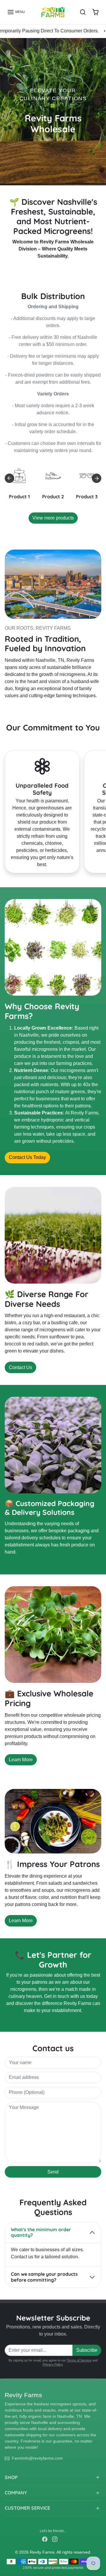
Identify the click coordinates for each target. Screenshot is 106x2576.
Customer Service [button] (27, 2508)
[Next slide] (97, 478)
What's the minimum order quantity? (41, 2232)
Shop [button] (11, 2477)
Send (53, 2172)
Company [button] (16, 2493)
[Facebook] (45, 2539)
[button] (16, 12)
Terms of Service (79, 2360)
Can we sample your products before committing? (44, 2277)
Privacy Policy (53, 2364)
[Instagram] (55, 2539)
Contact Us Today (27, 1157)
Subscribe (87, 2350)
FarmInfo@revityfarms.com (37, 2458)
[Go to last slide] (9, 478)
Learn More (21, 1760)
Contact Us (20, 1367)
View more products (53, 518)
